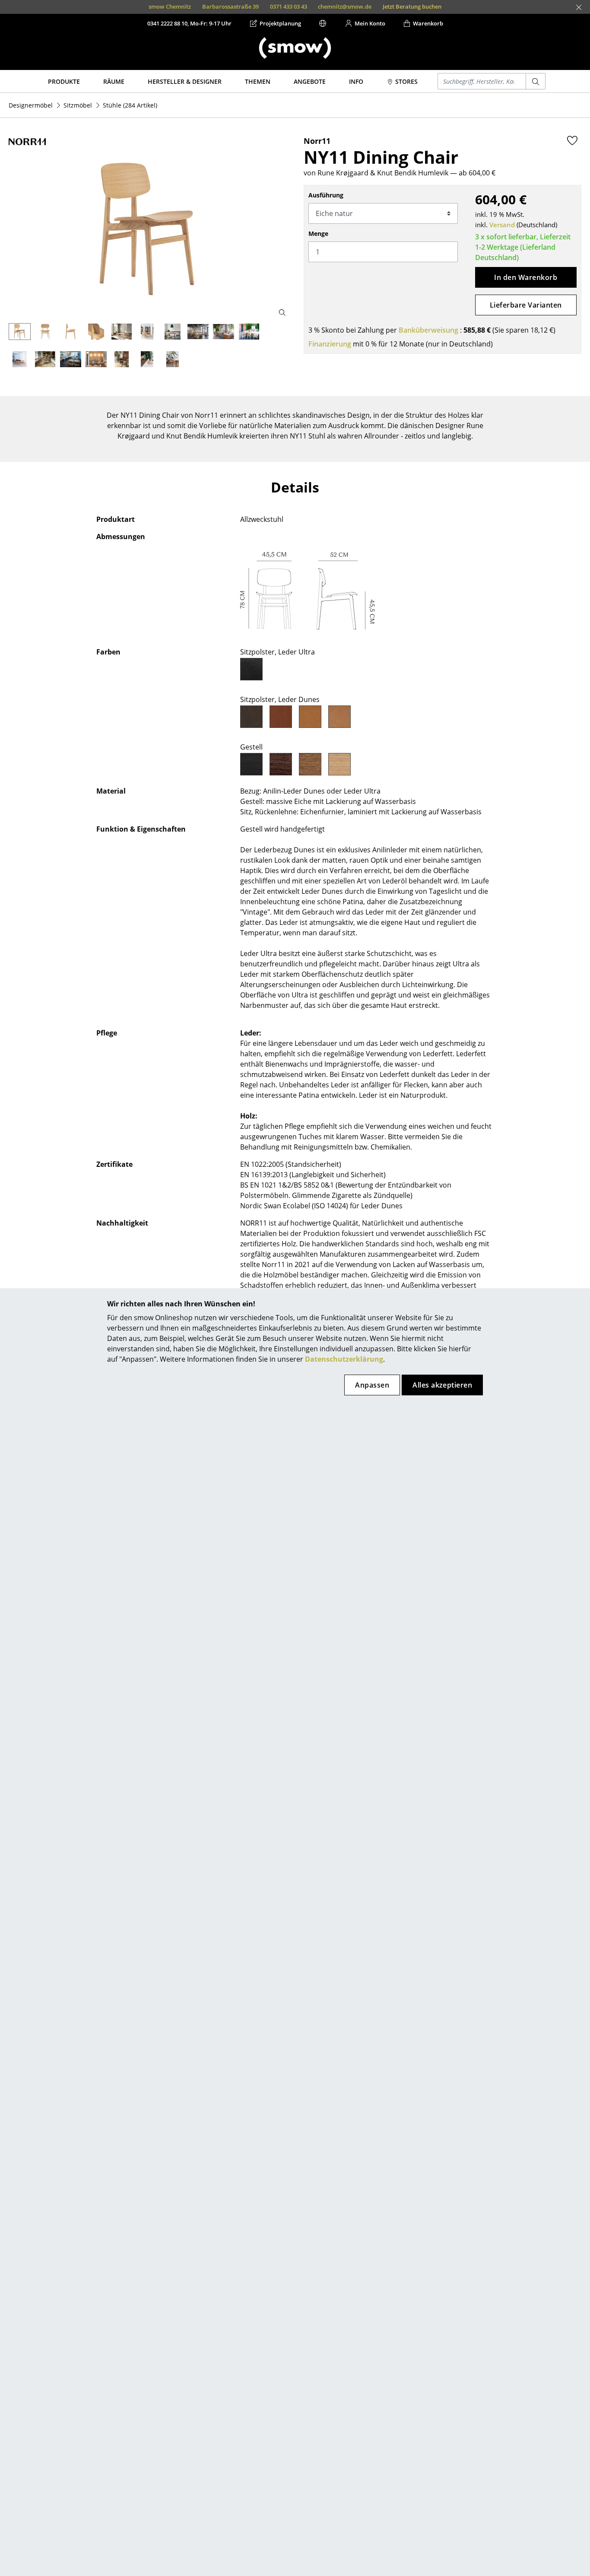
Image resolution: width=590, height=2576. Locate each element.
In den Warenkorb (526, 277)
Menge (318, 233)
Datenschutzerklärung (344, 1359)
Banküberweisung (428, 330)
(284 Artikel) (130, 105)
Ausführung (326, 195)
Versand (502, 225)
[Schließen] (579, 7)
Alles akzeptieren (442, 1385)
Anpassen (372, 1385)
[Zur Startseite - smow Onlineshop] (295, 48)
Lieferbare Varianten (526, 305)
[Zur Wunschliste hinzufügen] (572, 140)
